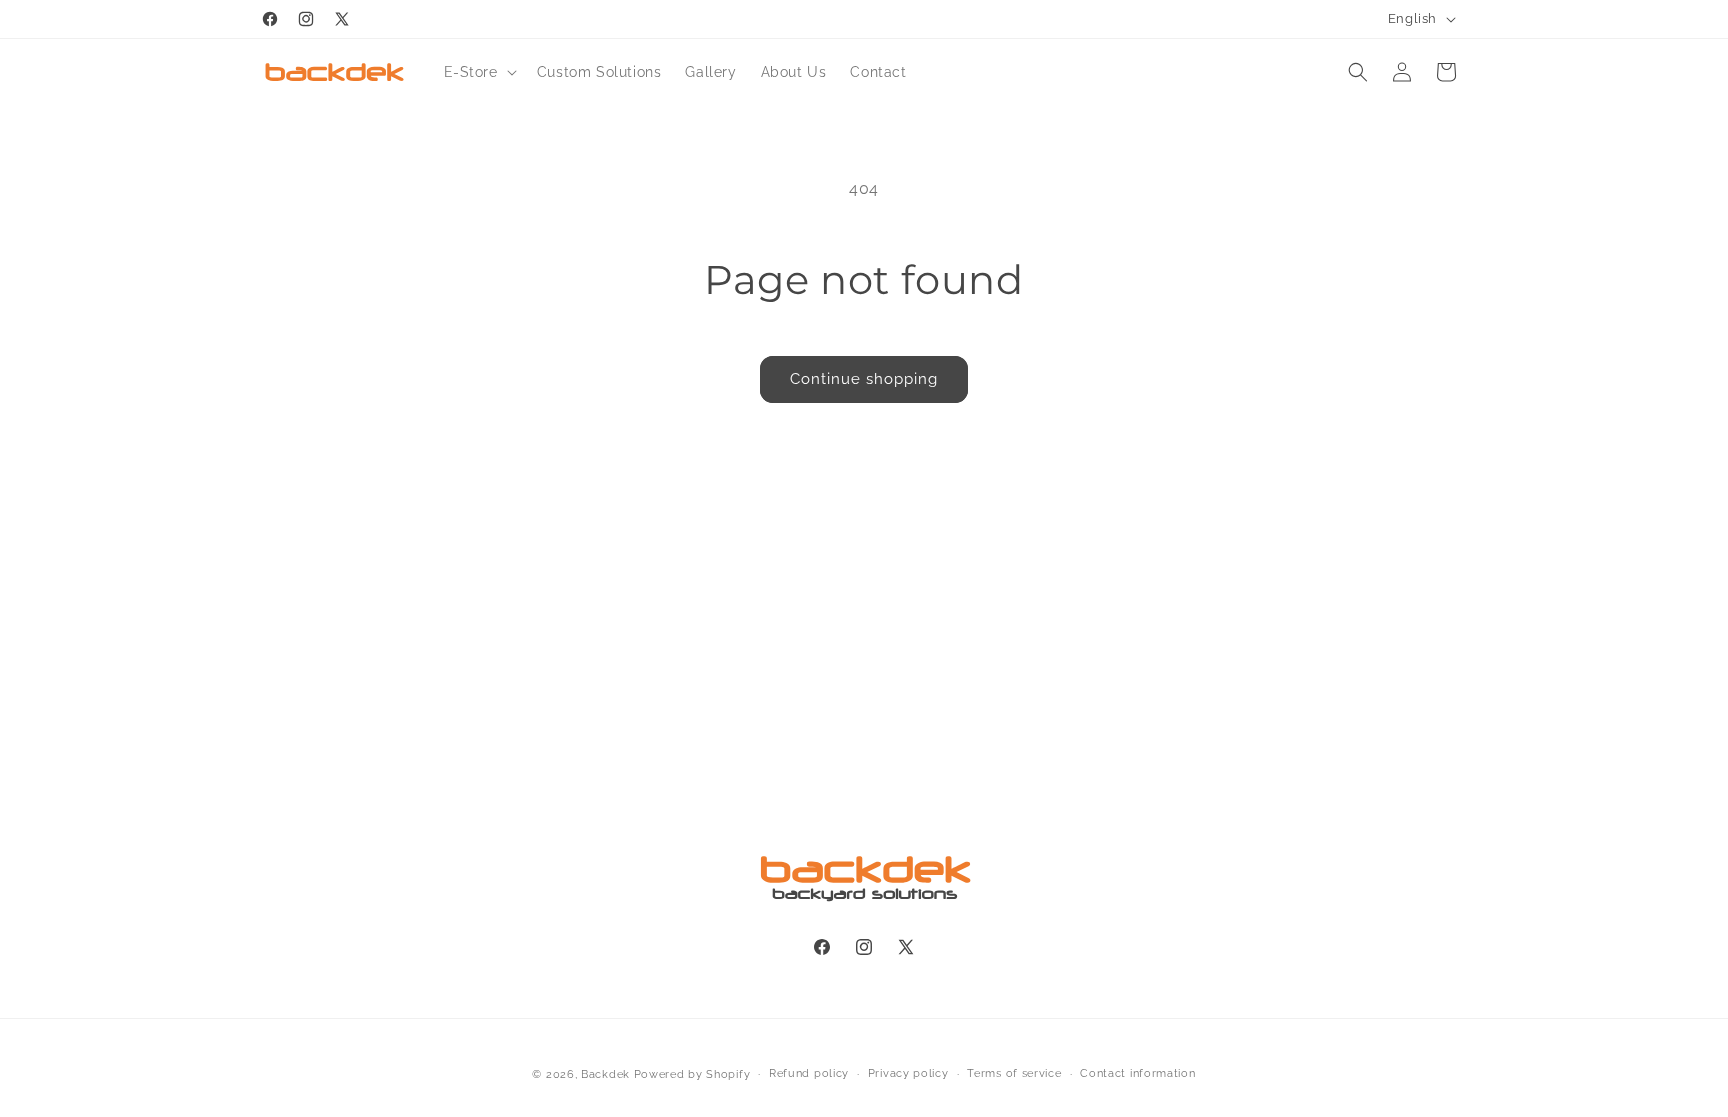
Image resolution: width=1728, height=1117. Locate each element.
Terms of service (1014, 1073)
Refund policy (809, 1073)
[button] (478, 72)
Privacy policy (908, 1073)
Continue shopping (864, 379)
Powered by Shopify (692, 1074)
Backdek (605, 1074)
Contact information (1137, 1073)
